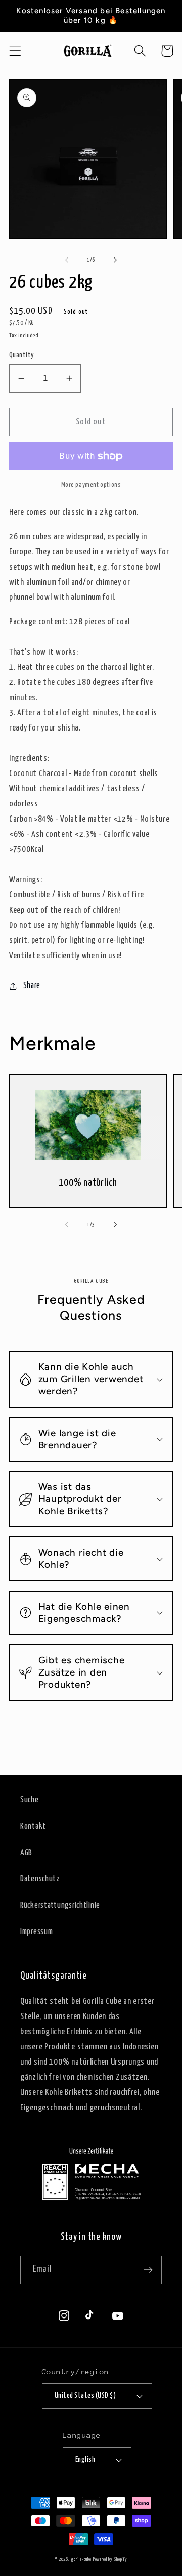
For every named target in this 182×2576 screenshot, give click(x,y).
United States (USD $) (85, 2396)
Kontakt (33, 1827)
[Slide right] (115, 260)
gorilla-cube (81, 2560)
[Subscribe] (148, 2270)
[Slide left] (67, 260)
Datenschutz (40, 1879)
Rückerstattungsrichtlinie (60, 1905)
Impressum (36, 1932)
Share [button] (32, 986)
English (85, 2460)
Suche (30, 1800)
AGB (26, 1853)
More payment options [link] (91, 485)
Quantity (22, 355)
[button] (15, 51)
